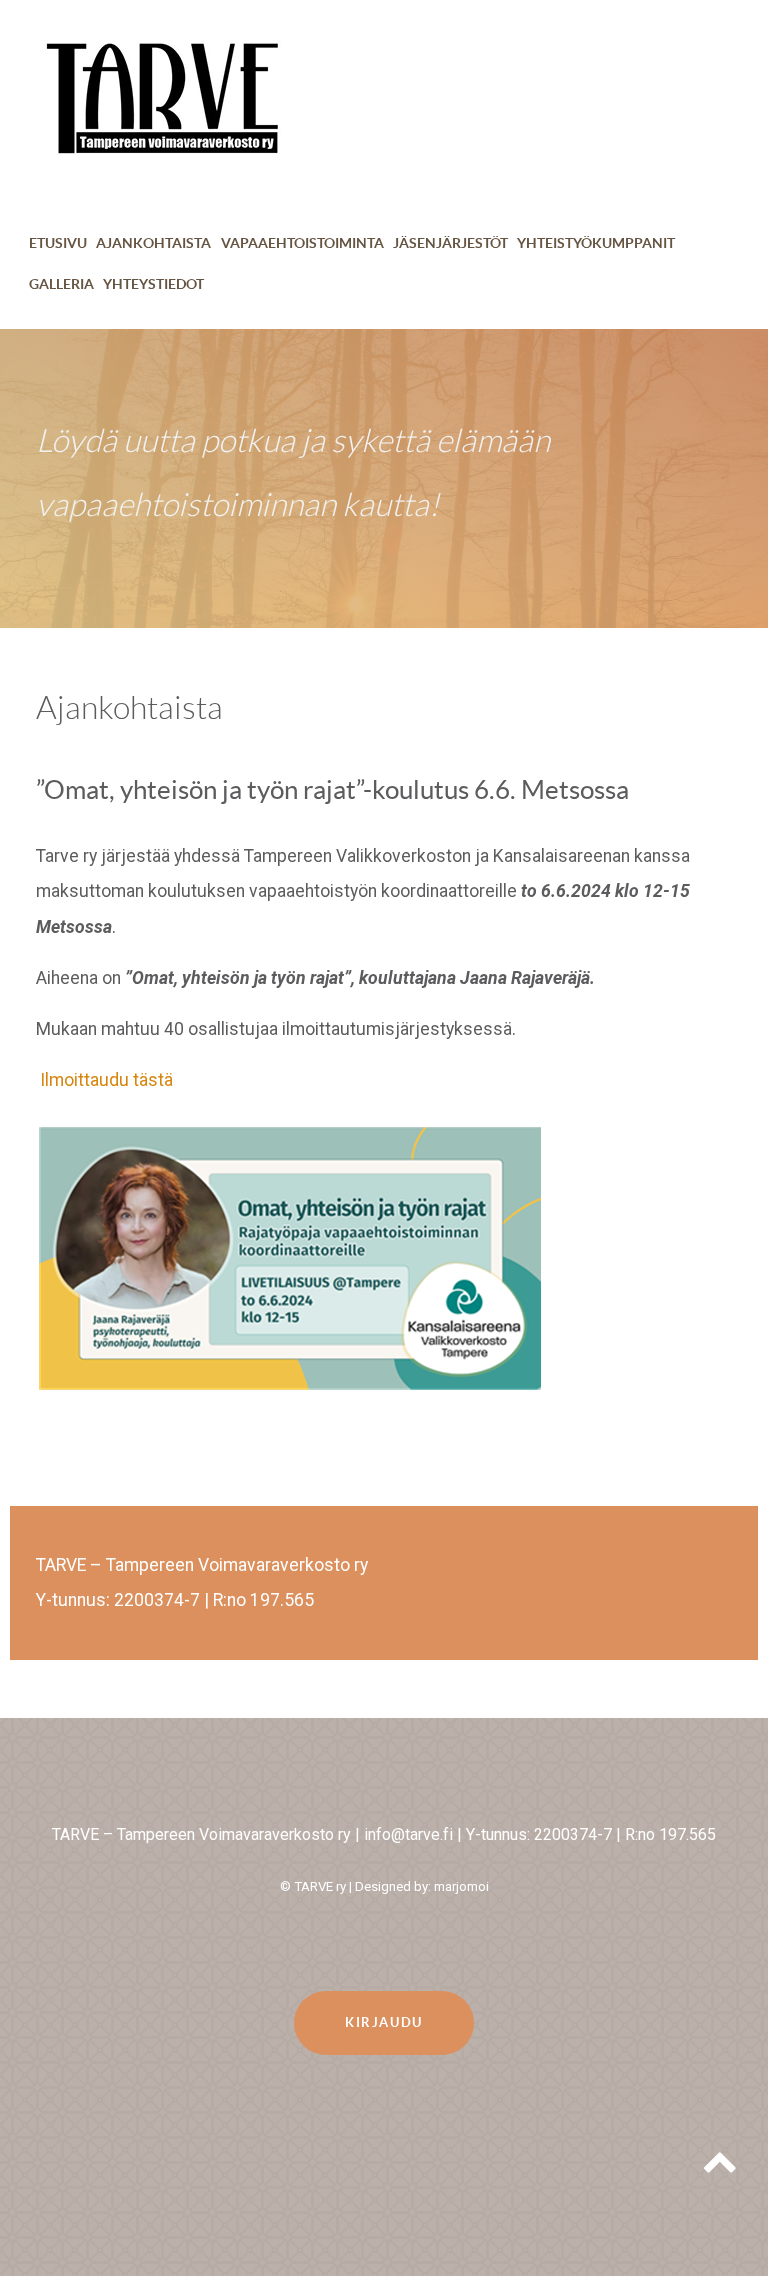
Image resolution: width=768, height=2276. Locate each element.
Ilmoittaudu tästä (106, 1080)
